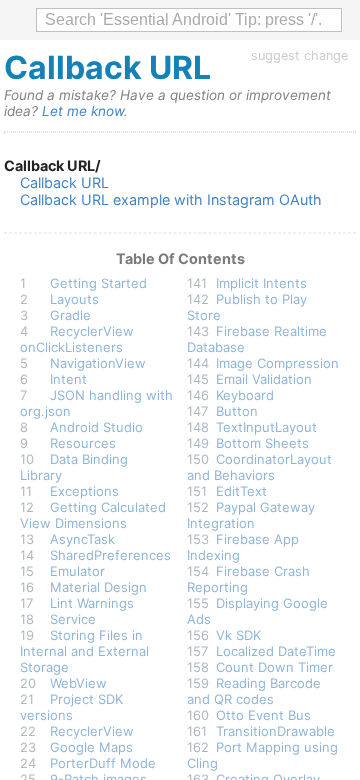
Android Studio (96, 427)
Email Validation (264, 379)
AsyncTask (82, 539)
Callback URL (64, 182)
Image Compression (277, 363)
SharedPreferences (110, 555)
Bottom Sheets (262, 443)
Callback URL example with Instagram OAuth (171, 199)
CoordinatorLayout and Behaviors (260, 467)
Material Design (98, 587)
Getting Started (98, 283)
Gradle (70, 315)
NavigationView (98, 363)
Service (73, 619)
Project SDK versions (71, 707)
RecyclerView (92, 731)
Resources (83, 443)
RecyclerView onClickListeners (77, 339)
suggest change (299, 55)
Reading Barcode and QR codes (254, 691)
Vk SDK (238, 635)
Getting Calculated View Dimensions (93, 515)
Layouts (74, 299)
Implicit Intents (261, 283)
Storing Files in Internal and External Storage (84, 651)
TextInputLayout (266, 427)
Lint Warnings (92, 603)
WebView (78, 683)
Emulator (77, 571)
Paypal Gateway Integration (251, 515)
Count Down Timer (274, 667)
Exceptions (84, 491)
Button (237, 411)
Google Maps (91, 747)
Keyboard (245, 395)
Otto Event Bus (263, 715)
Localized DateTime (276, 651)
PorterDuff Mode (103, 763)
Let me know (83, 111)
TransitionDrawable (275, 731)
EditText (241, 491)
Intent (68, 379)
